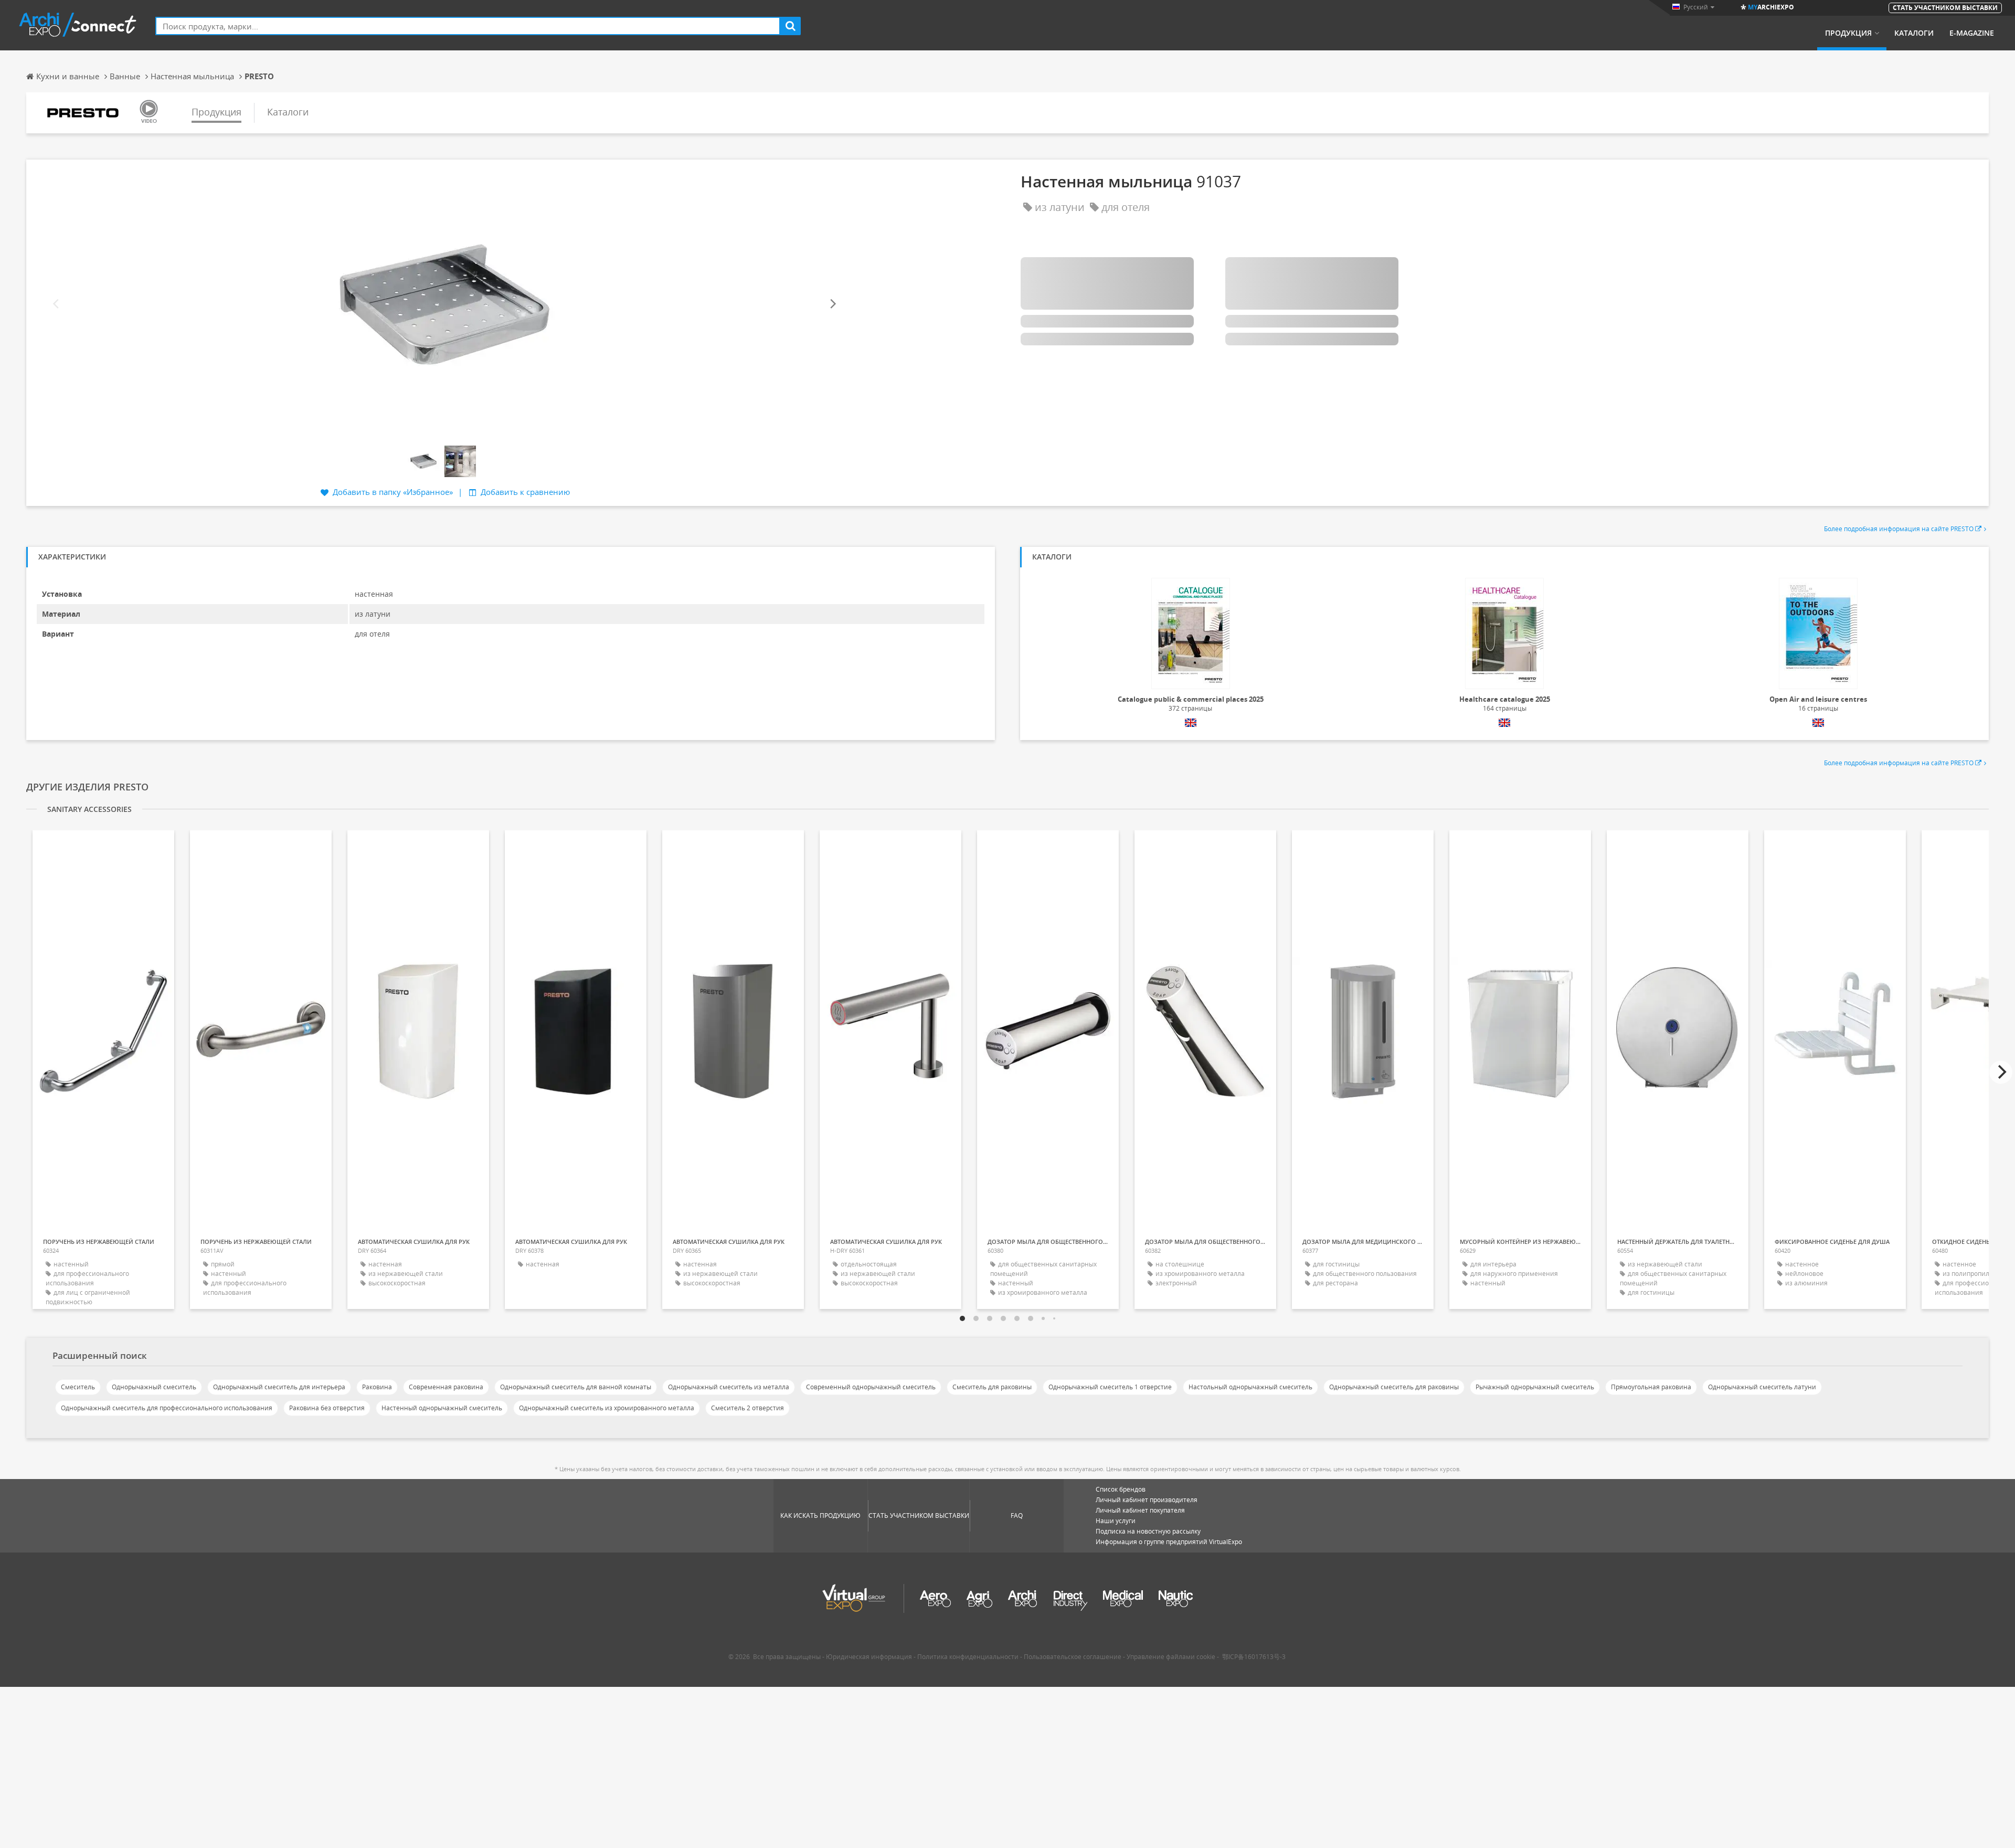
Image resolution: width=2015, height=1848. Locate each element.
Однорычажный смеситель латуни (1762, 1387)
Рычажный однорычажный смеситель (1535, 1387)
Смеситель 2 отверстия (747, 1408)
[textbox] (468, 26)
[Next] (832, 304)
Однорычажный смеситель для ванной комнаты (576, 1387)
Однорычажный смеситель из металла (729, 1387)
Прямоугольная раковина (1651, 1387)
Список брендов (1121, 1489)
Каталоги (1914, 33)
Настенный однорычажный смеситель (442, 1408)
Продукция (1848, 33)
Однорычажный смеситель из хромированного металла (607, 1408)
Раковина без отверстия (327, 1408)
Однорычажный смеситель (154, 1387)
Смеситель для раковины (992, 1387)
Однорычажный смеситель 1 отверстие (1110, 1387)
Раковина (377, 1387)
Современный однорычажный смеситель (871, 1387)
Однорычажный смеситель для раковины (1394, 1387)
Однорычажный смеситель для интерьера (279, 1387)
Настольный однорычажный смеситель (1250, 1387)
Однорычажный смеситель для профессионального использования (167, 1408)
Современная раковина (446, 1387)
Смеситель (78, 1387)
